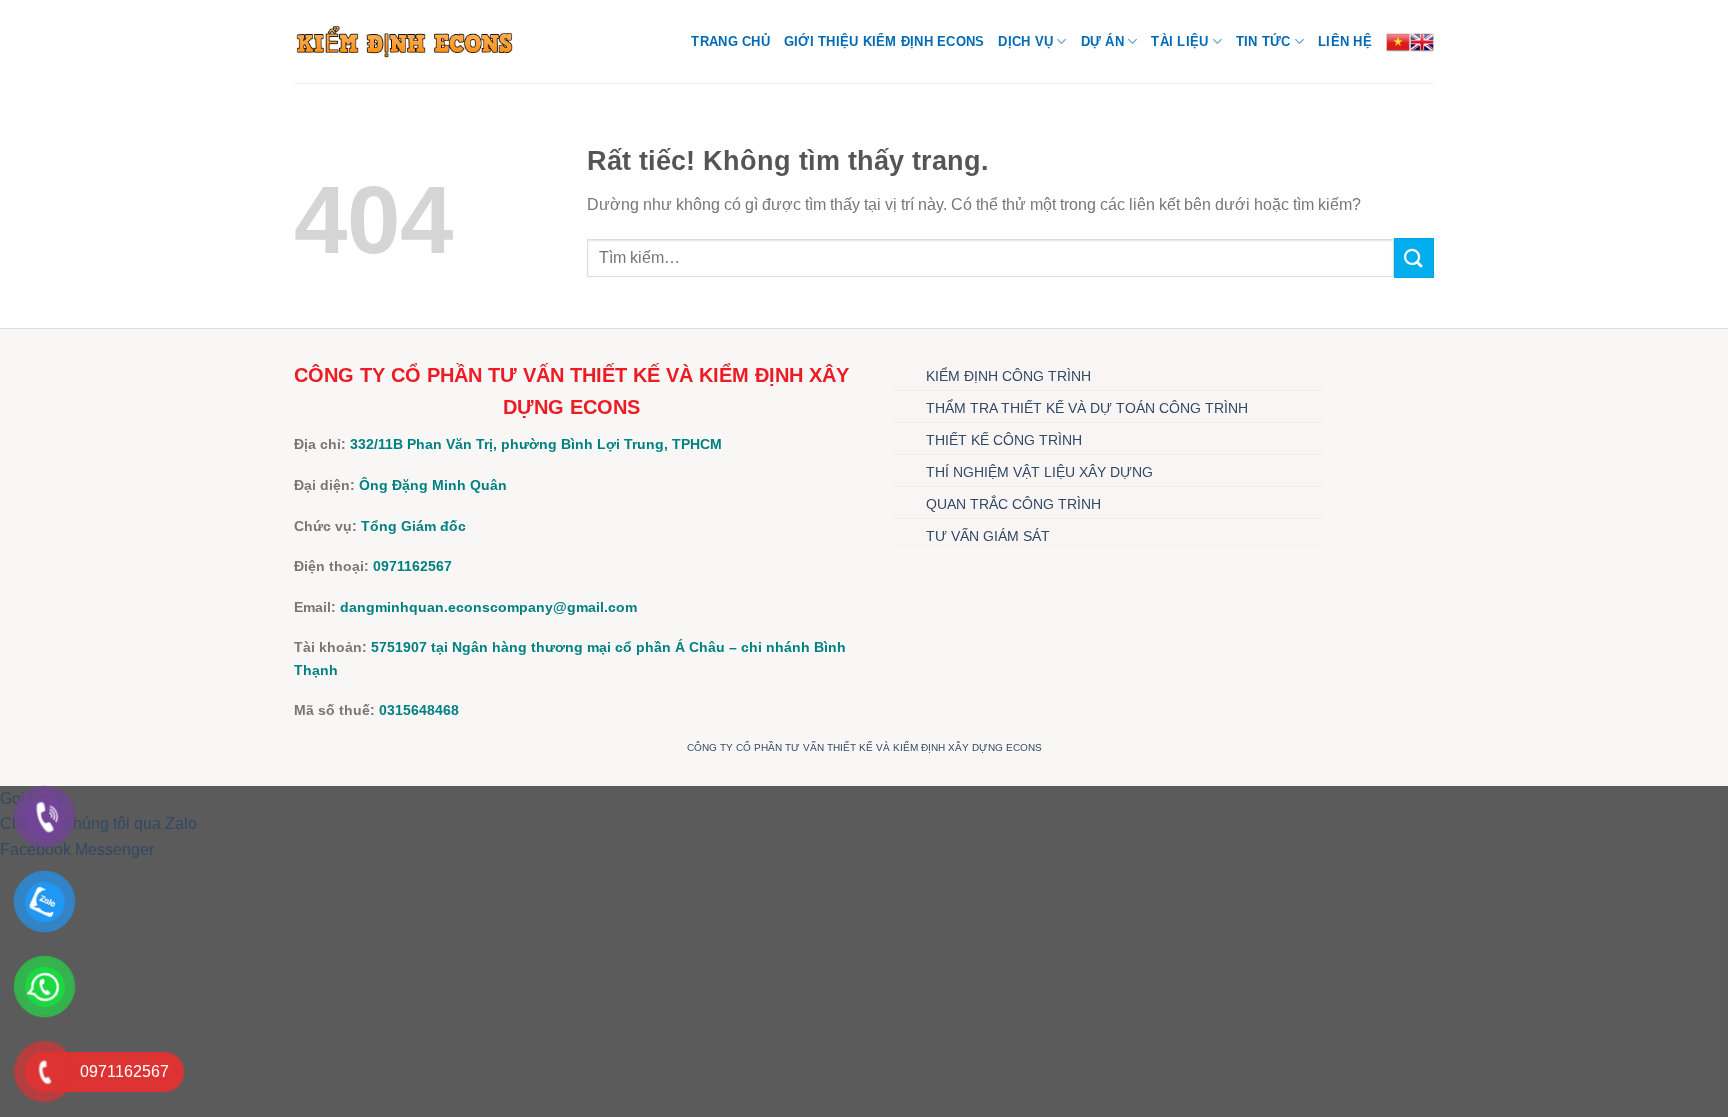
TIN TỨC (1263, 41)
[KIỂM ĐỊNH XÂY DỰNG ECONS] (404, 41)
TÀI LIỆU (1179, 41)
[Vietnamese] (1398, 42)
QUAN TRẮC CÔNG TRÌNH (1013, 504)
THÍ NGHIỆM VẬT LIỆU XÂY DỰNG (1039, 472)
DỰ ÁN (1102, 41)
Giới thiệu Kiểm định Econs (884, 41)
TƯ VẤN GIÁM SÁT (988, 536)
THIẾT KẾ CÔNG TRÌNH (1004, 440)
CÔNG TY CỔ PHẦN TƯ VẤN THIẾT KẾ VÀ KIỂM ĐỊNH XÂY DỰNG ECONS (864, 747)
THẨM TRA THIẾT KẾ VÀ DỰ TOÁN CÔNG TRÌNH (1087, 408)
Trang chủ (730, 41)
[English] (1422, 42)
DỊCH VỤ (1025, 41)
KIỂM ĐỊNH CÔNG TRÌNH (1008, 376)
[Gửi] (1414, 257)
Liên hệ (1345, 41)
